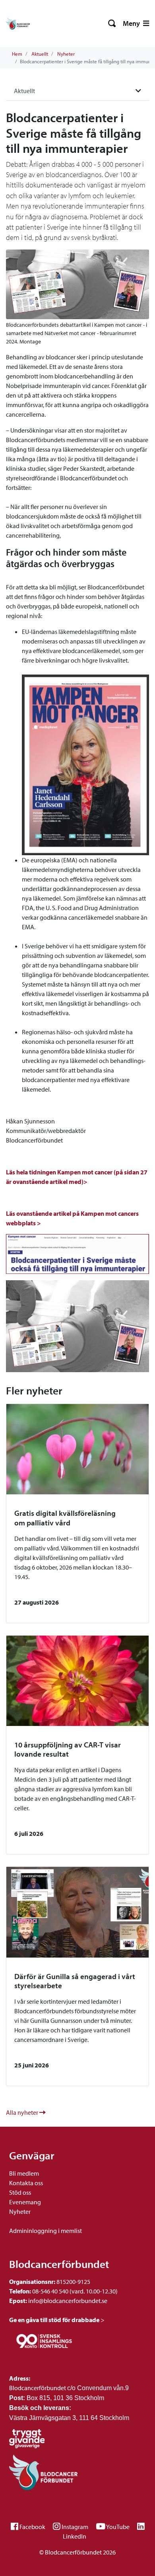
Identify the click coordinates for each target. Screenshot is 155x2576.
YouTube (118, 2527)
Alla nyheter (23, 2112)
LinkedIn (75, 2536)
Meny (132, 23)
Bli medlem (24, 2173)
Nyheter (66, 54)
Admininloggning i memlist (46, 2231)
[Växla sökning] (112, 23)
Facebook (32, 2527)
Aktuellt (40, 54)
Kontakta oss (26, 2183)
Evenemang (25, 2202)
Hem (17, 54)
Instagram (75, 2527)
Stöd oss (20, 2192)
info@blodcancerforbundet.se (67, 2301)
